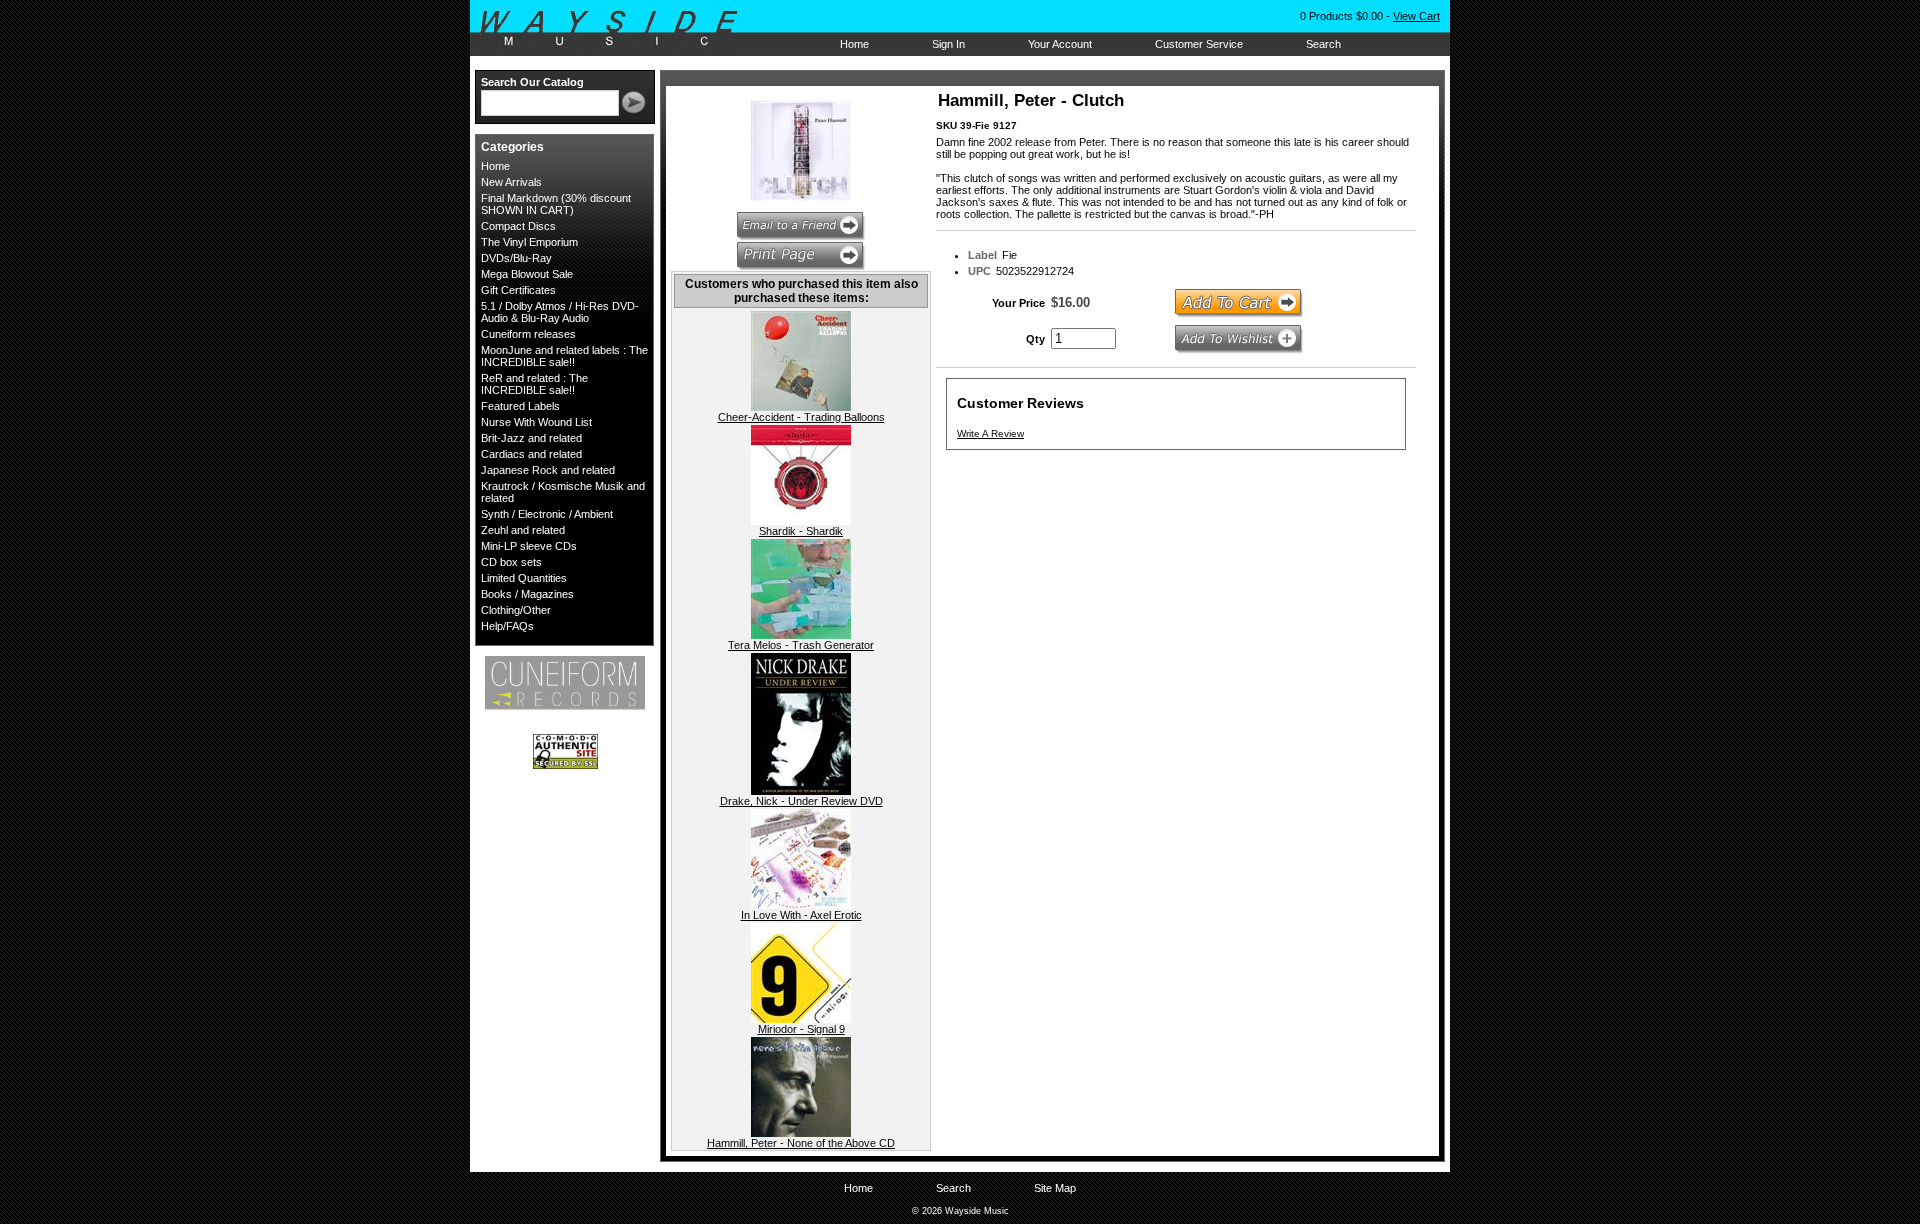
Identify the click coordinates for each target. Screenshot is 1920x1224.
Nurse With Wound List (536, 422)
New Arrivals (511, 182)
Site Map (1055, 1188)
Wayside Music (618, 29)
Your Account (1060, 44)
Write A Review (990, 433)
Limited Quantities (524, 578)
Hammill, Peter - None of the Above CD (801, 1143)
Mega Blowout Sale (527, 274)
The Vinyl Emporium (529, 242)
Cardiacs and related (531, 454)
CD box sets (511, 562)
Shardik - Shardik (801, 531)
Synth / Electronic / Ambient (547, 514)
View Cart (1416, 16)
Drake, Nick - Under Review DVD (801, 801)
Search (1323, 44)
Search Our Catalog (532, 82)
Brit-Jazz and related (531, 438)
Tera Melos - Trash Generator (801, 645)
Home (854, 44)
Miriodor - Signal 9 (801, 1029)
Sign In (948, 44)
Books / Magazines (527, 594)
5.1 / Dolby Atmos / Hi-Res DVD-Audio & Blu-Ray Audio (560, 312)
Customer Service (1199, 44)
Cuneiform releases (528, 334)
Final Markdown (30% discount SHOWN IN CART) (556, 204)
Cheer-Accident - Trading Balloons (801, 417)
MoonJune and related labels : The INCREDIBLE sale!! (564, 356)
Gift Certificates (518, 290)
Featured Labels (520, 406)
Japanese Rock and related (548, 470)
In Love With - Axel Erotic (801, 915)
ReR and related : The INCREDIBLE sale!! (534, 384)
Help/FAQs (507, 626)
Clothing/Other (516, 610)
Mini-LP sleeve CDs (529, 546)
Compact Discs (518, 226)
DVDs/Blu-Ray (516, 258)
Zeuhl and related (523, 530)
